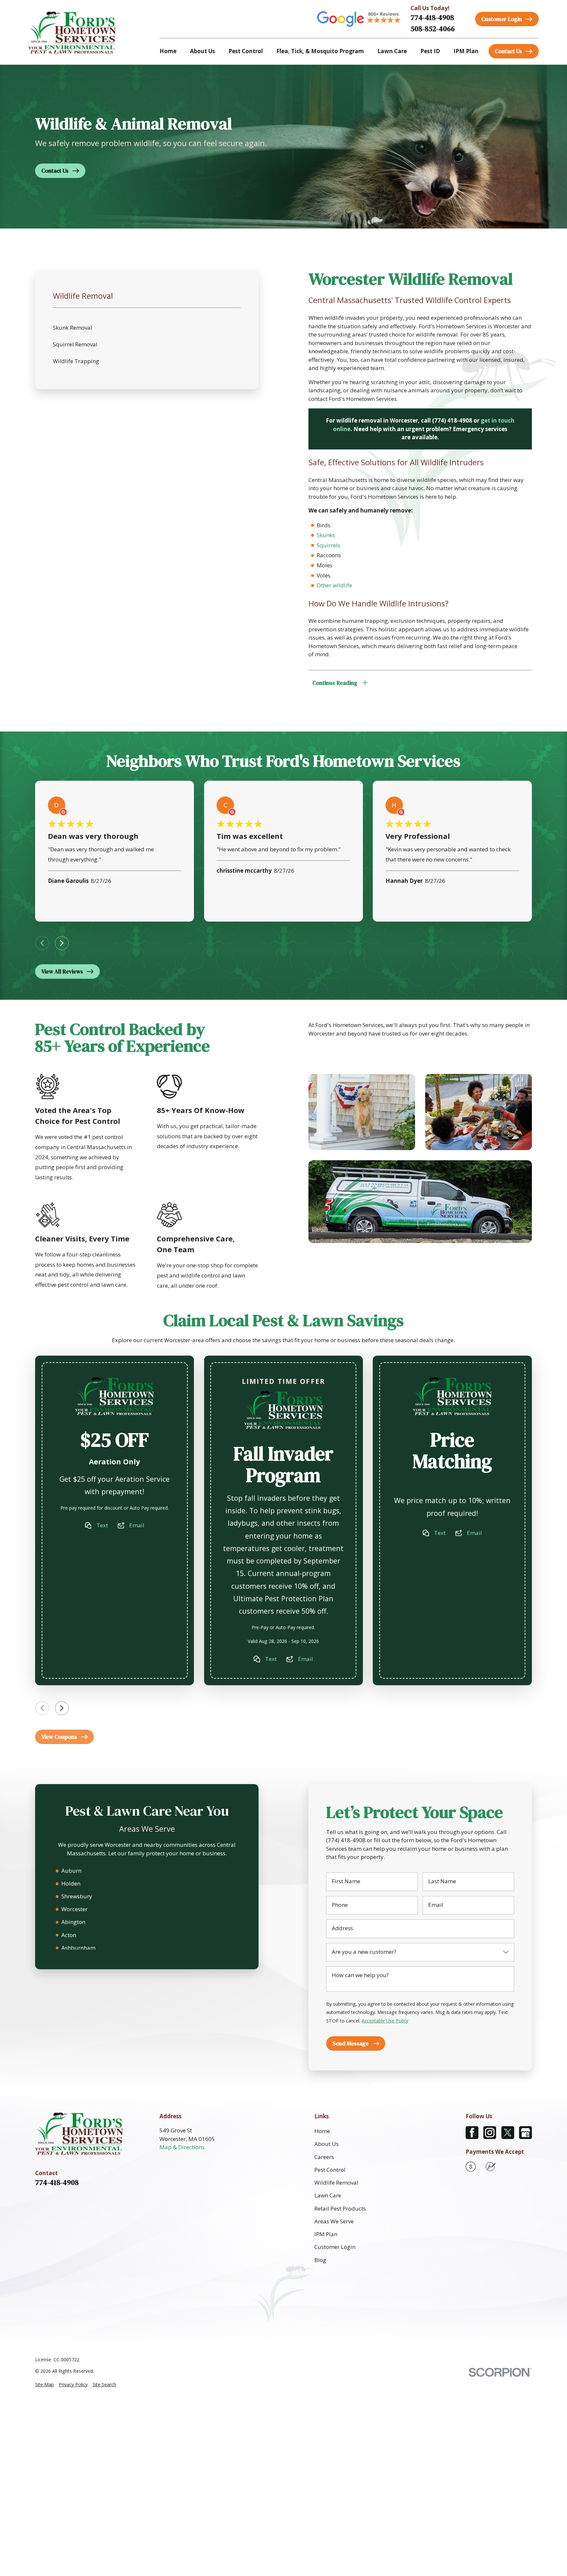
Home (322, 2131)
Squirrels (328, 545)
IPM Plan (326, 2234)
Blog (320, 2260)
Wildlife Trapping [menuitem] (76, 361)
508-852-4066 (433, 29)
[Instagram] (490, 2133)
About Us (326, 2144)
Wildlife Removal (336, 2183)
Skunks (326, 535)
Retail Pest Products (340, 2208)
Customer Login (335, 2247)
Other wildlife (334, 585)
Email (137, 1525)
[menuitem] (44, 2385)
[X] (508, 2133)
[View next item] (62, 943)
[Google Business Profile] (525, 2133)
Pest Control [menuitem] (246, 51)
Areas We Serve (334, 2221)
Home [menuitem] (168, 51)
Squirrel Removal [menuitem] (75, 344)
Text (102, 1525)
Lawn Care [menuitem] (392, 51)
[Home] (72, 32)
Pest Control (330, 2170)
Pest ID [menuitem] (430, 51)
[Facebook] (472, 2133)
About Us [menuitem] (202, 51)
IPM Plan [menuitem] (466, 51)
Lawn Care (328, 2195)
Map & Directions (182, 2147)
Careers (324, 2157)
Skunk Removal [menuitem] (73, 327)
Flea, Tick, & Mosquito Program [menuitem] (320, 51)
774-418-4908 (432, 18)
